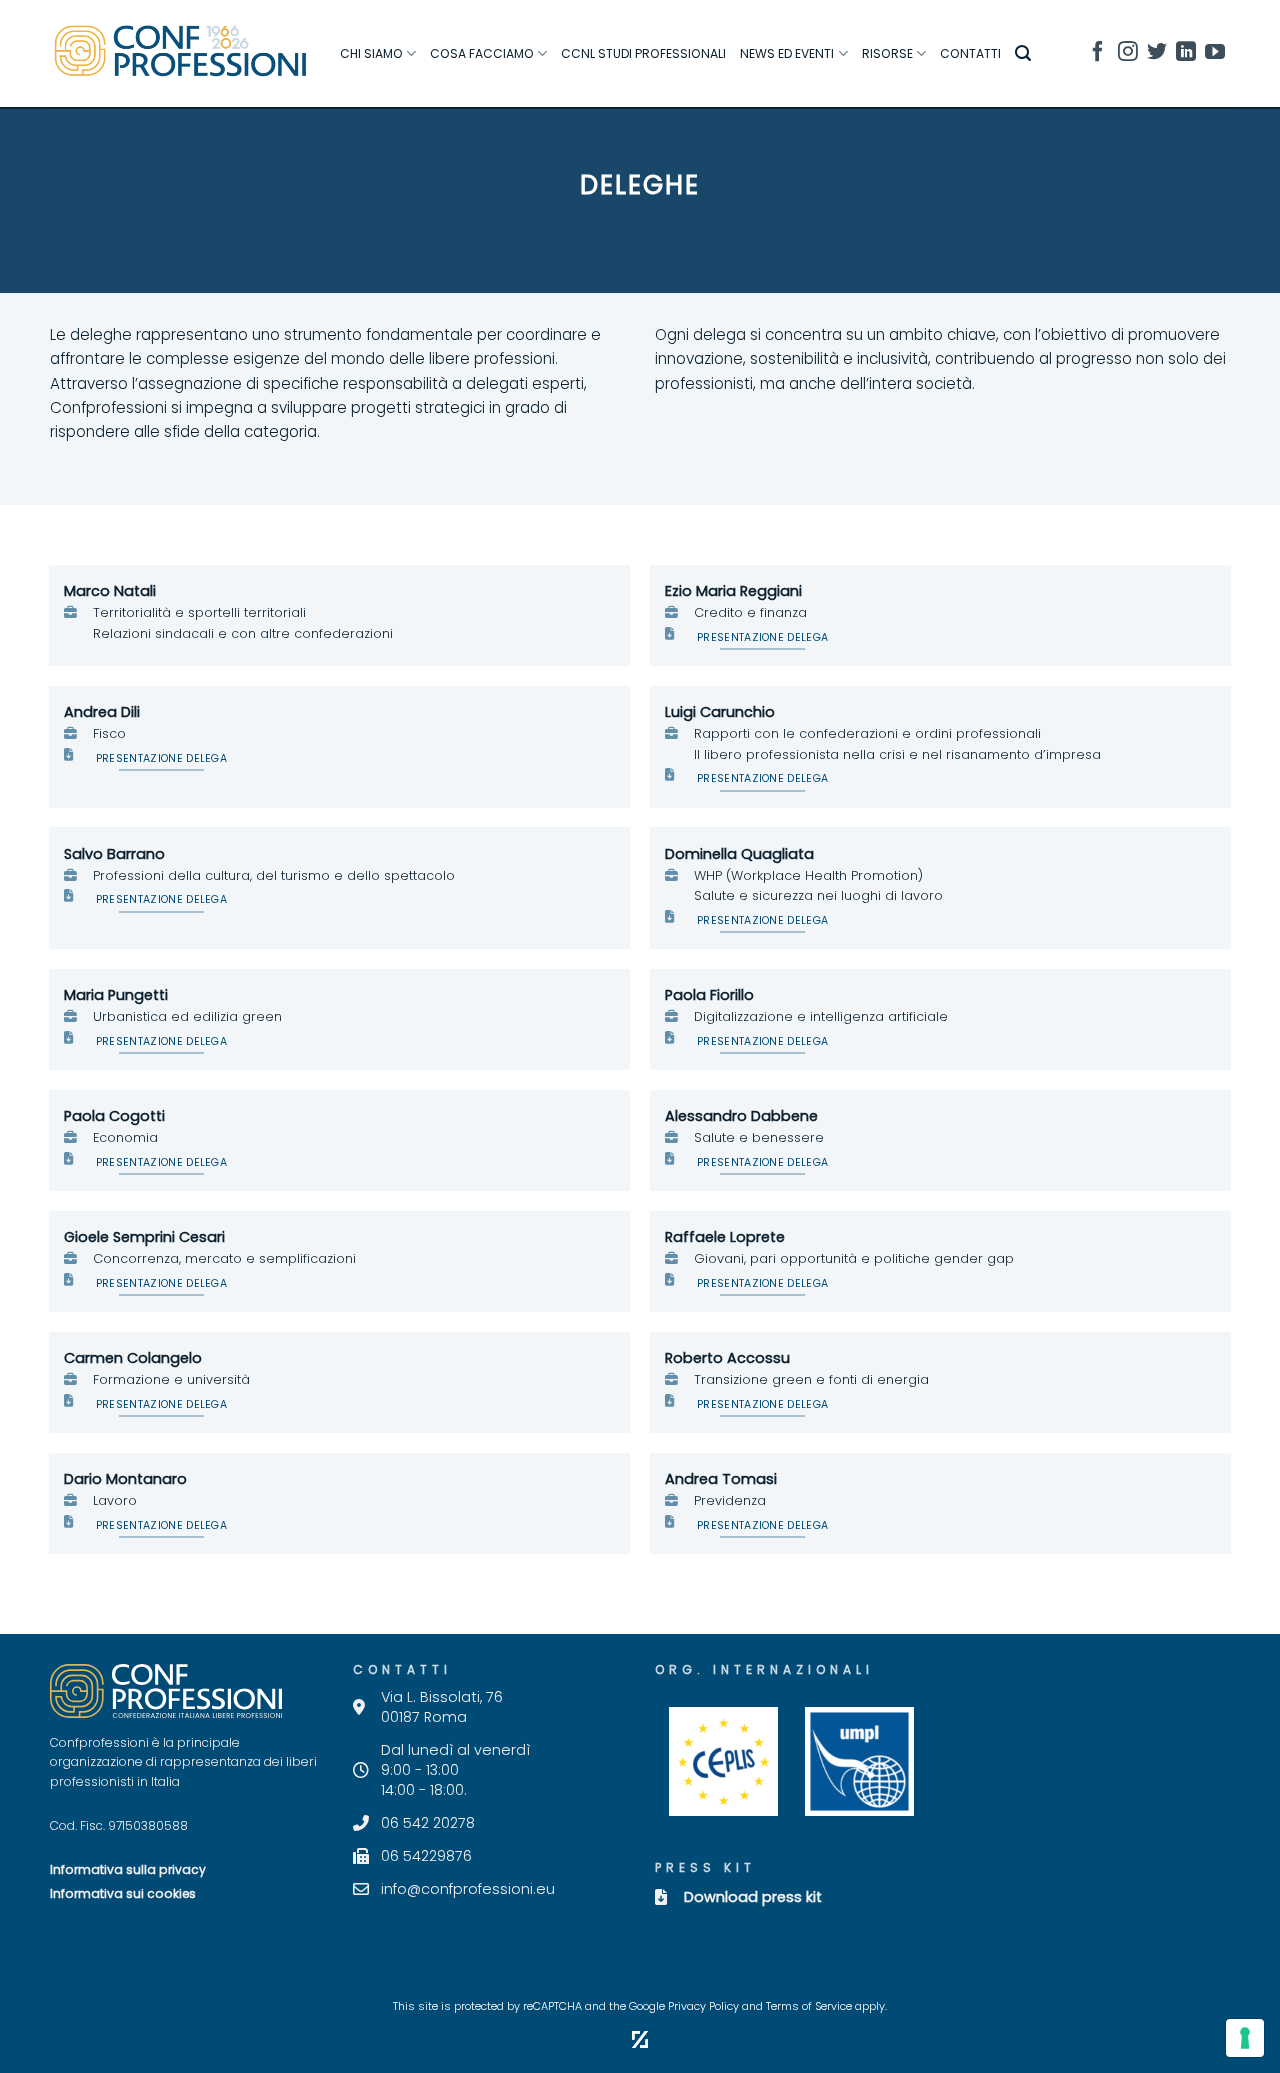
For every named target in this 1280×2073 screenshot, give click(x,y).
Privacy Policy (703, 2006)
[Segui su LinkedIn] (1186, 54)
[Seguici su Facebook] (1098, 54)
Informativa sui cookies (123, 1893)
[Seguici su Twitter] (1157, 54)
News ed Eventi (787, 53)
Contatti (970, 53)
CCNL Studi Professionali (643, 53)
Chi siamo (371, 53)
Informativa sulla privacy (128, 1869)
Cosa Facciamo (482, 53)
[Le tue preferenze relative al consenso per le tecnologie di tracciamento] (1245, 2038)
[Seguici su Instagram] (1128, 54)
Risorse (887, 53)
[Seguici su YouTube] (1215, 54)
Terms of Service (809, 2006)
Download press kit (753, 1897)
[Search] (1023, 53)
